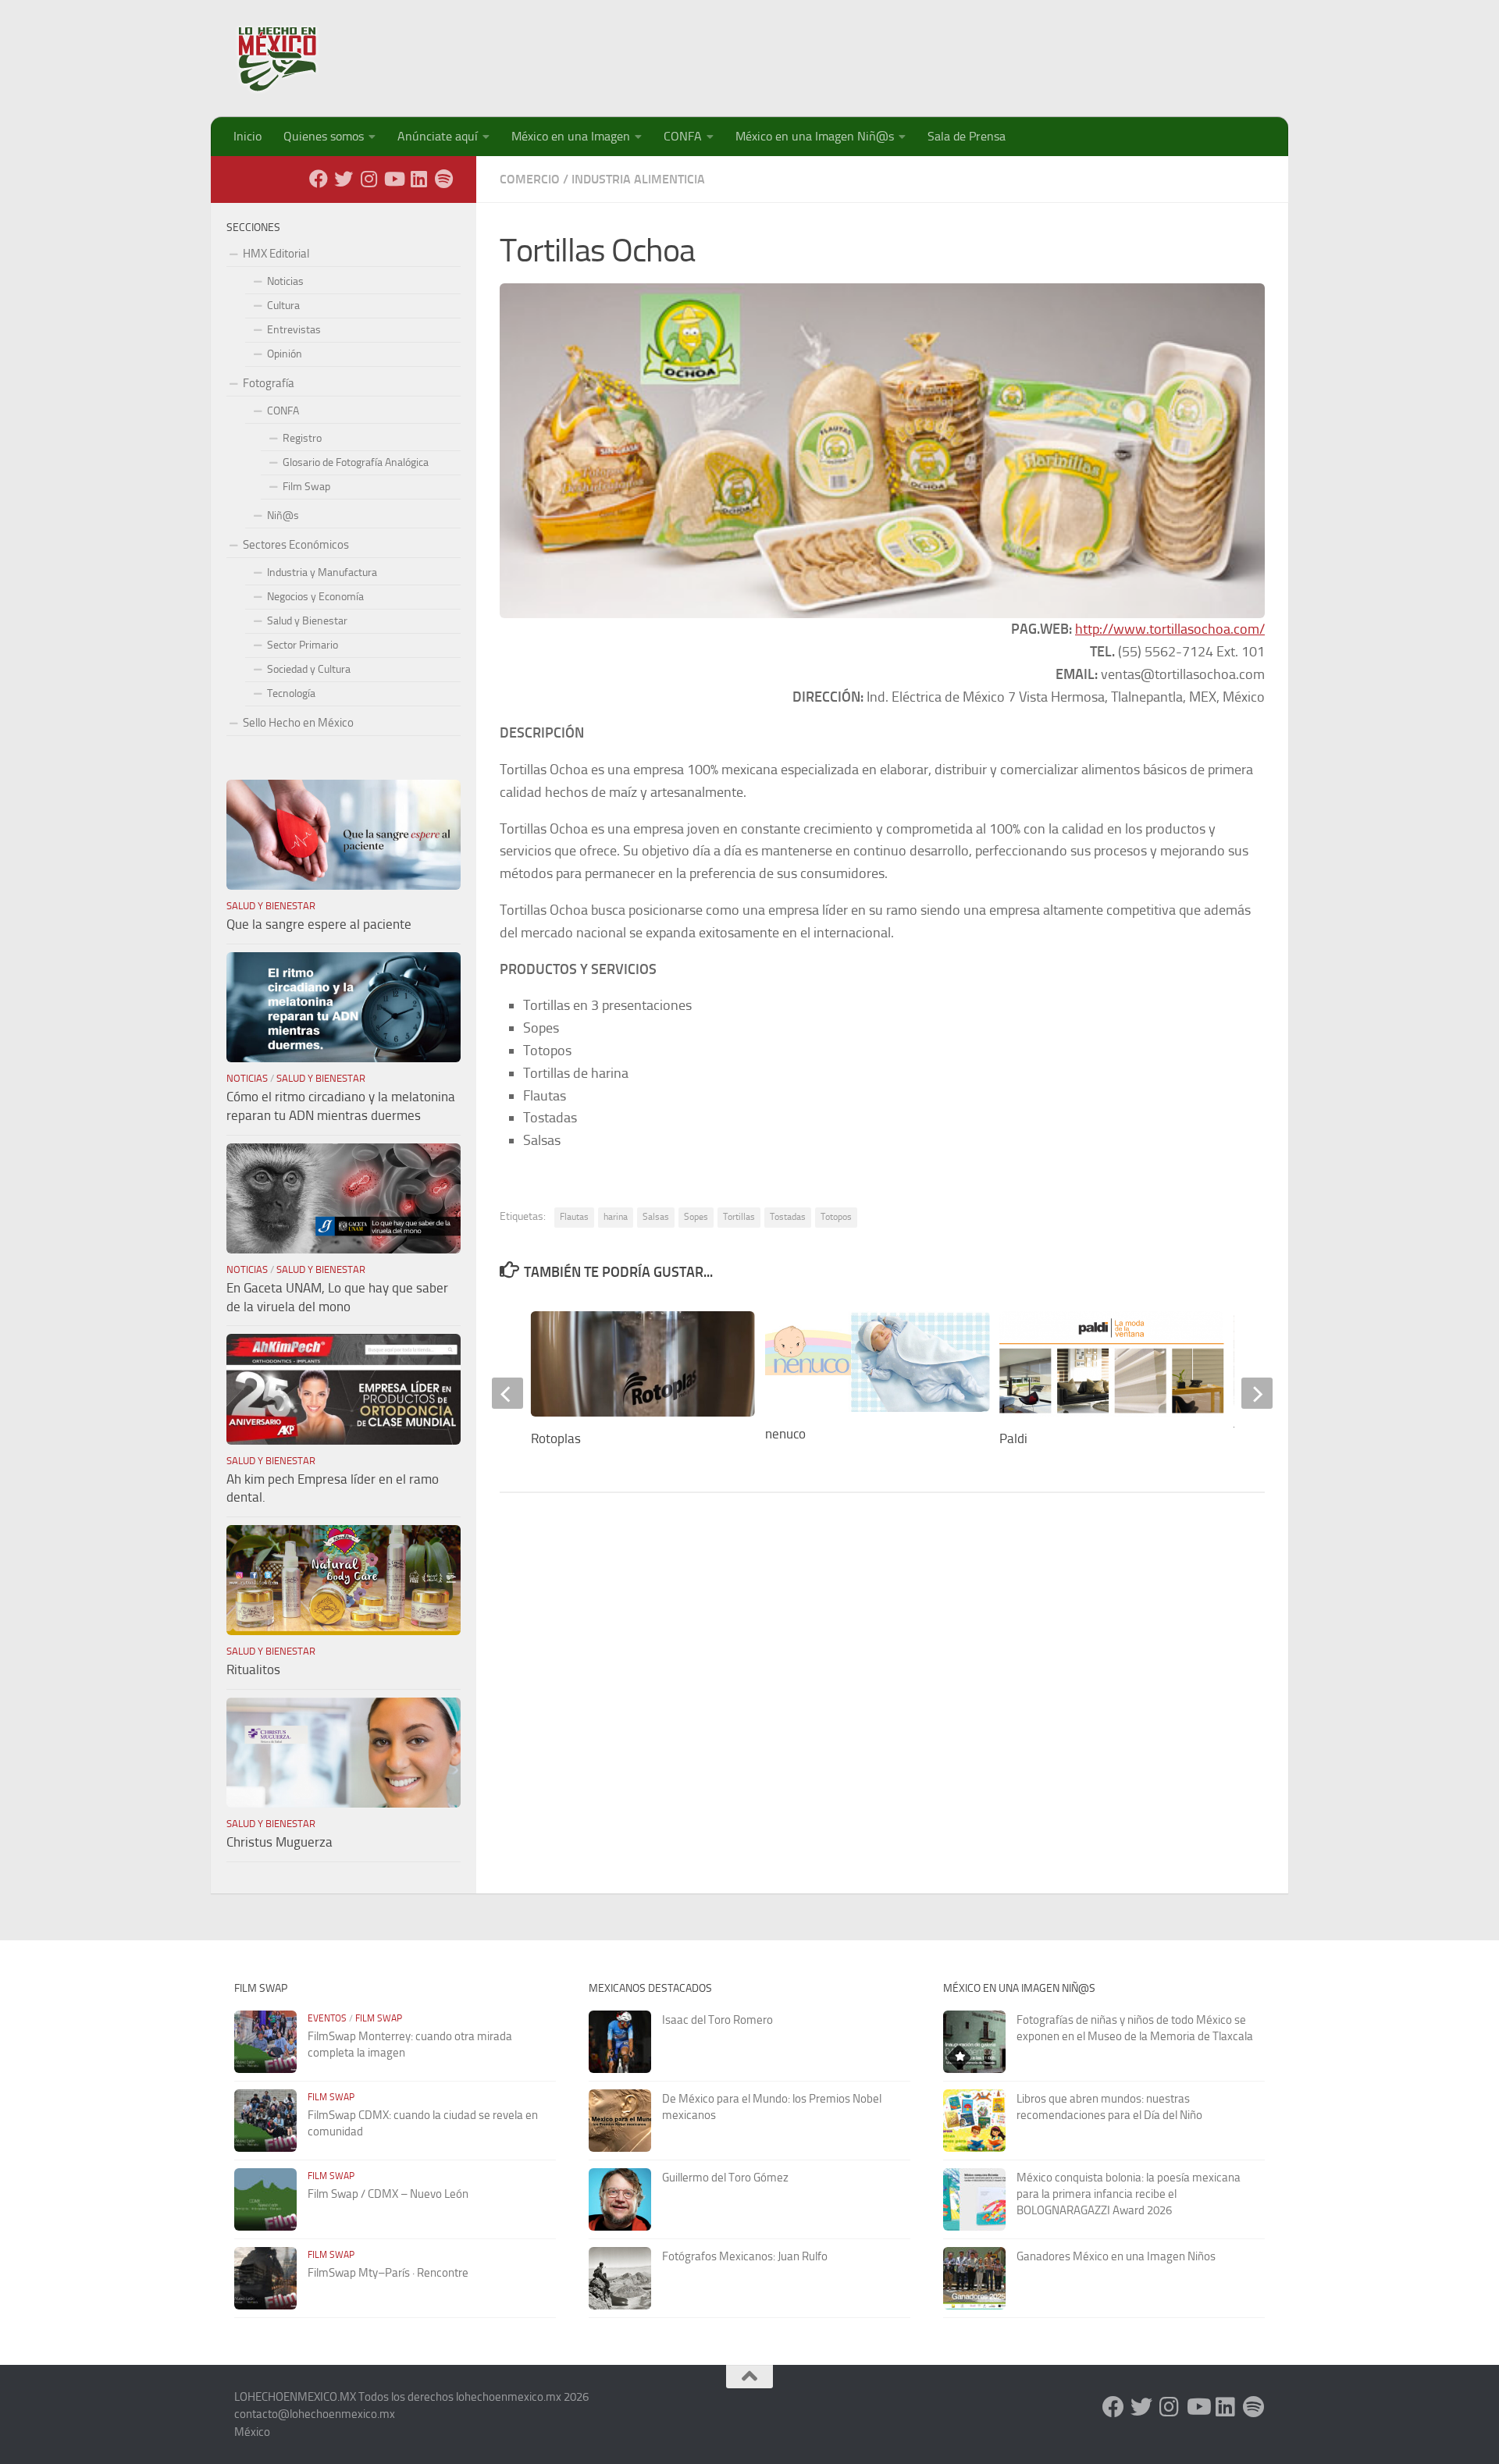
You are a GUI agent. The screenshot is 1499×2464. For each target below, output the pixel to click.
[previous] (507, 1393)
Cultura (283, 306)
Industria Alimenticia (638, 179)
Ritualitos (253, 1669)
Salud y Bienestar (307, 621)
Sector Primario (303, 645)
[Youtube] (393, 179)
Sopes (696, 1217)
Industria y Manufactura (322, 572)
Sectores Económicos (296, 545)
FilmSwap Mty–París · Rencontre (388, 2273)
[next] (1257, 1393)
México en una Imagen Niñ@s (815, 136)
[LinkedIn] (418, 179)
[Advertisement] (981, 51)
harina (616, 1217)
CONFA (683, 136)
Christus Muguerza (280, 1842)
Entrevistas (294, 330)
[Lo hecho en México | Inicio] (291, 59)
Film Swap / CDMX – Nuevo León (388, 2194)
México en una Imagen (571, 136)
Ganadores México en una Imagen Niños (1116, 2256)
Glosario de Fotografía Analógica (356, 462)
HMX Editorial (276, 254)
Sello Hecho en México (298, 723)
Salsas (656, 1217)
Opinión (285, 354)
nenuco (785, 1434)
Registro (302, 438)
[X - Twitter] (344, 179)
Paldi (1013, 1438)
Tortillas (739, 1217)
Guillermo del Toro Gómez (725, 2178)
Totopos (836, 1217)
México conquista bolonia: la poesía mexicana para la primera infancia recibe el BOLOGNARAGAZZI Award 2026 (1129, 2194)
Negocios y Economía (315, 597)
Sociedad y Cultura (309, 669)
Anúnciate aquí (438, 136)
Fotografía (269, 383)
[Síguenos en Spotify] (443, 179)
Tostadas (788, 1217)
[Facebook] (319, 179)
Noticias (285, 281)
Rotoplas (556, 1438)
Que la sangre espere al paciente (319, 924)
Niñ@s (283, 516)
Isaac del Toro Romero (717, 2020)
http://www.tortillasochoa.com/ (1170, 629)
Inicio (247, 136)
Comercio (530, 179)
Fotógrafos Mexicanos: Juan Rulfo (745, 2256)
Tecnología (291, 693)
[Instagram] (369, 179)
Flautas (574, 1217)
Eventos (327, 2018)
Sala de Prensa (967, 136)
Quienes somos (324, 136)
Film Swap (306, 487)
